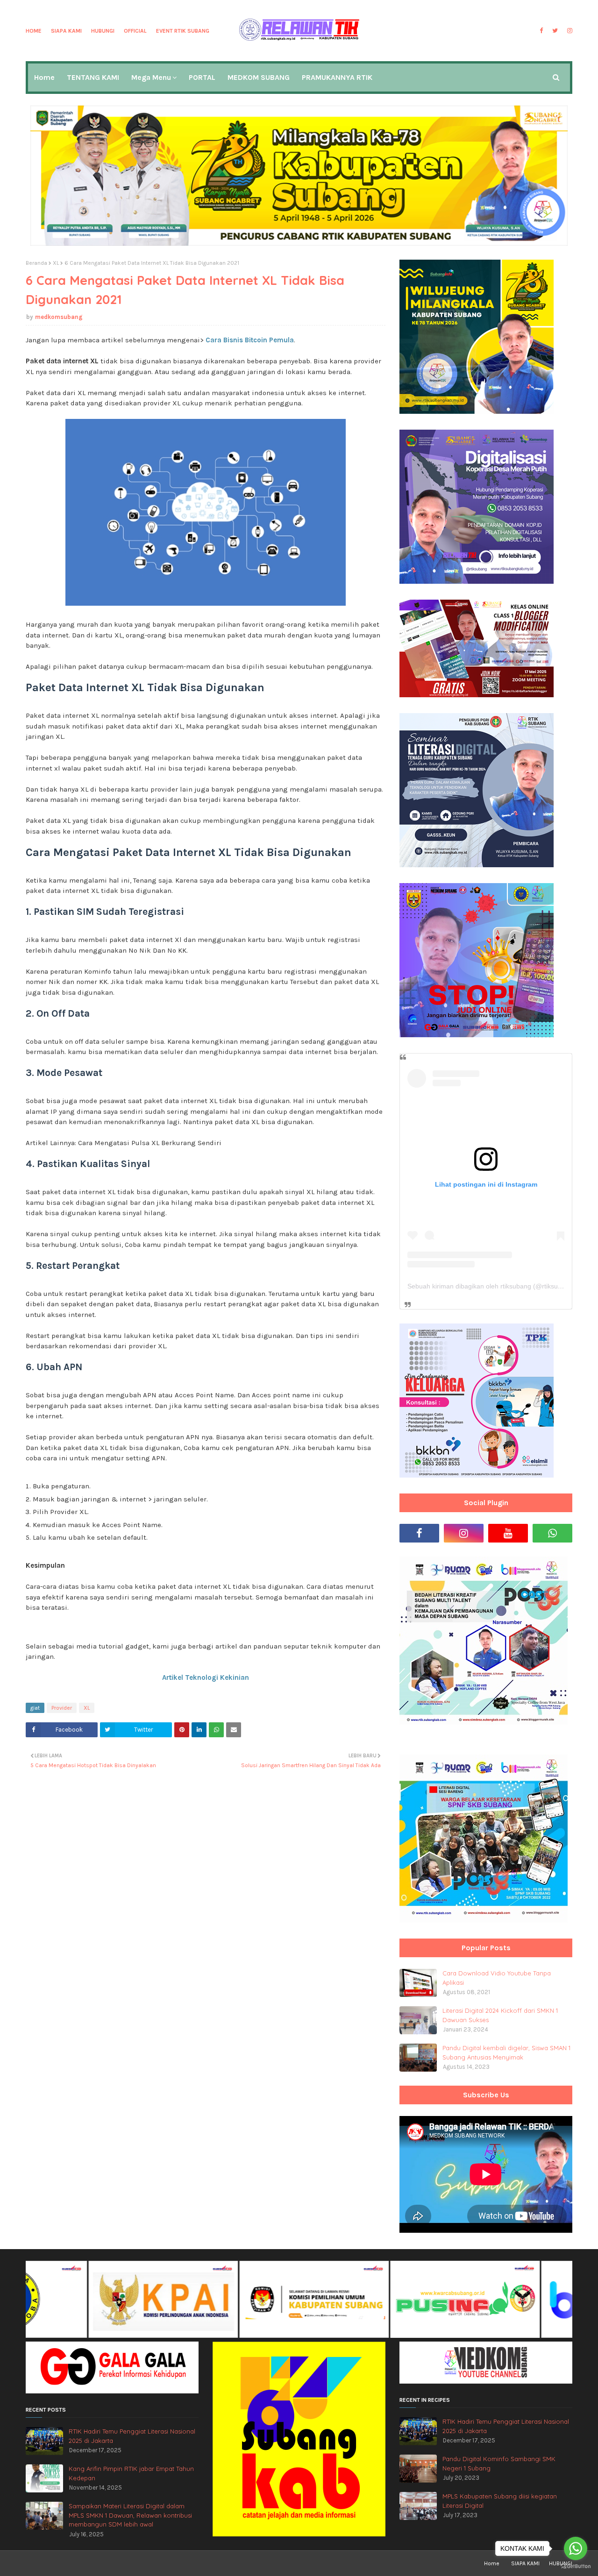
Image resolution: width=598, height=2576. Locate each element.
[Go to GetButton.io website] (576, 2566)
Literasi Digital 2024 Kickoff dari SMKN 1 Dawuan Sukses (500, 2015)
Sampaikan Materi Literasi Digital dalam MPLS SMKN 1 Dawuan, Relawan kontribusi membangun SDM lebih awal (130, 2515)
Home (34, 31)
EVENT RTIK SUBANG (183, 31)
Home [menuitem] (44, 77)
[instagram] (569, 31)
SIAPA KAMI (66, 31)
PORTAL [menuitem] (202, 77)
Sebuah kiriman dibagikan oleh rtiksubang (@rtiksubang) (491, 1286)
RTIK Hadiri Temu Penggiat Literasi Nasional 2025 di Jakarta (132, 2436)
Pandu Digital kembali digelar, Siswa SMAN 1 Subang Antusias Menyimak (506, 2052)
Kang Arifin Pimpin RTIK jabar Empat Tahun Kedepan (131, 2473)
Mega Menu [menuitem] (151, 77)
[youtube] (508, 1533)
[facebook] (541, 31)
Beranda (36, 263)
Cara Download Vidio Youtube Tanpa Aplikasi (497, 1978)
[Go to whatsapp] (576, 2548)
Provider (62, 1708)
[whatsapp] (552, 1533)
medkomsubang (59, 317)
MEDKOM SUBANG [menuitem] (259, 77)
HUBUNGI (103, 31)
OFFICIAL (135, 31)
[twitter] (555, 31)
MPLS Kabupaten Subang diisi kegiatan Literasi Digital (500, 2501)
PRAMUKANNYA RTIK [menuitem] (337, 77)
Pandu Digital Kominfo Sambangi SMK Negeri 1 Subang (499, 2463)
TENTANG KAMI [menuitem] (93, 77)
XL (56, 263)
